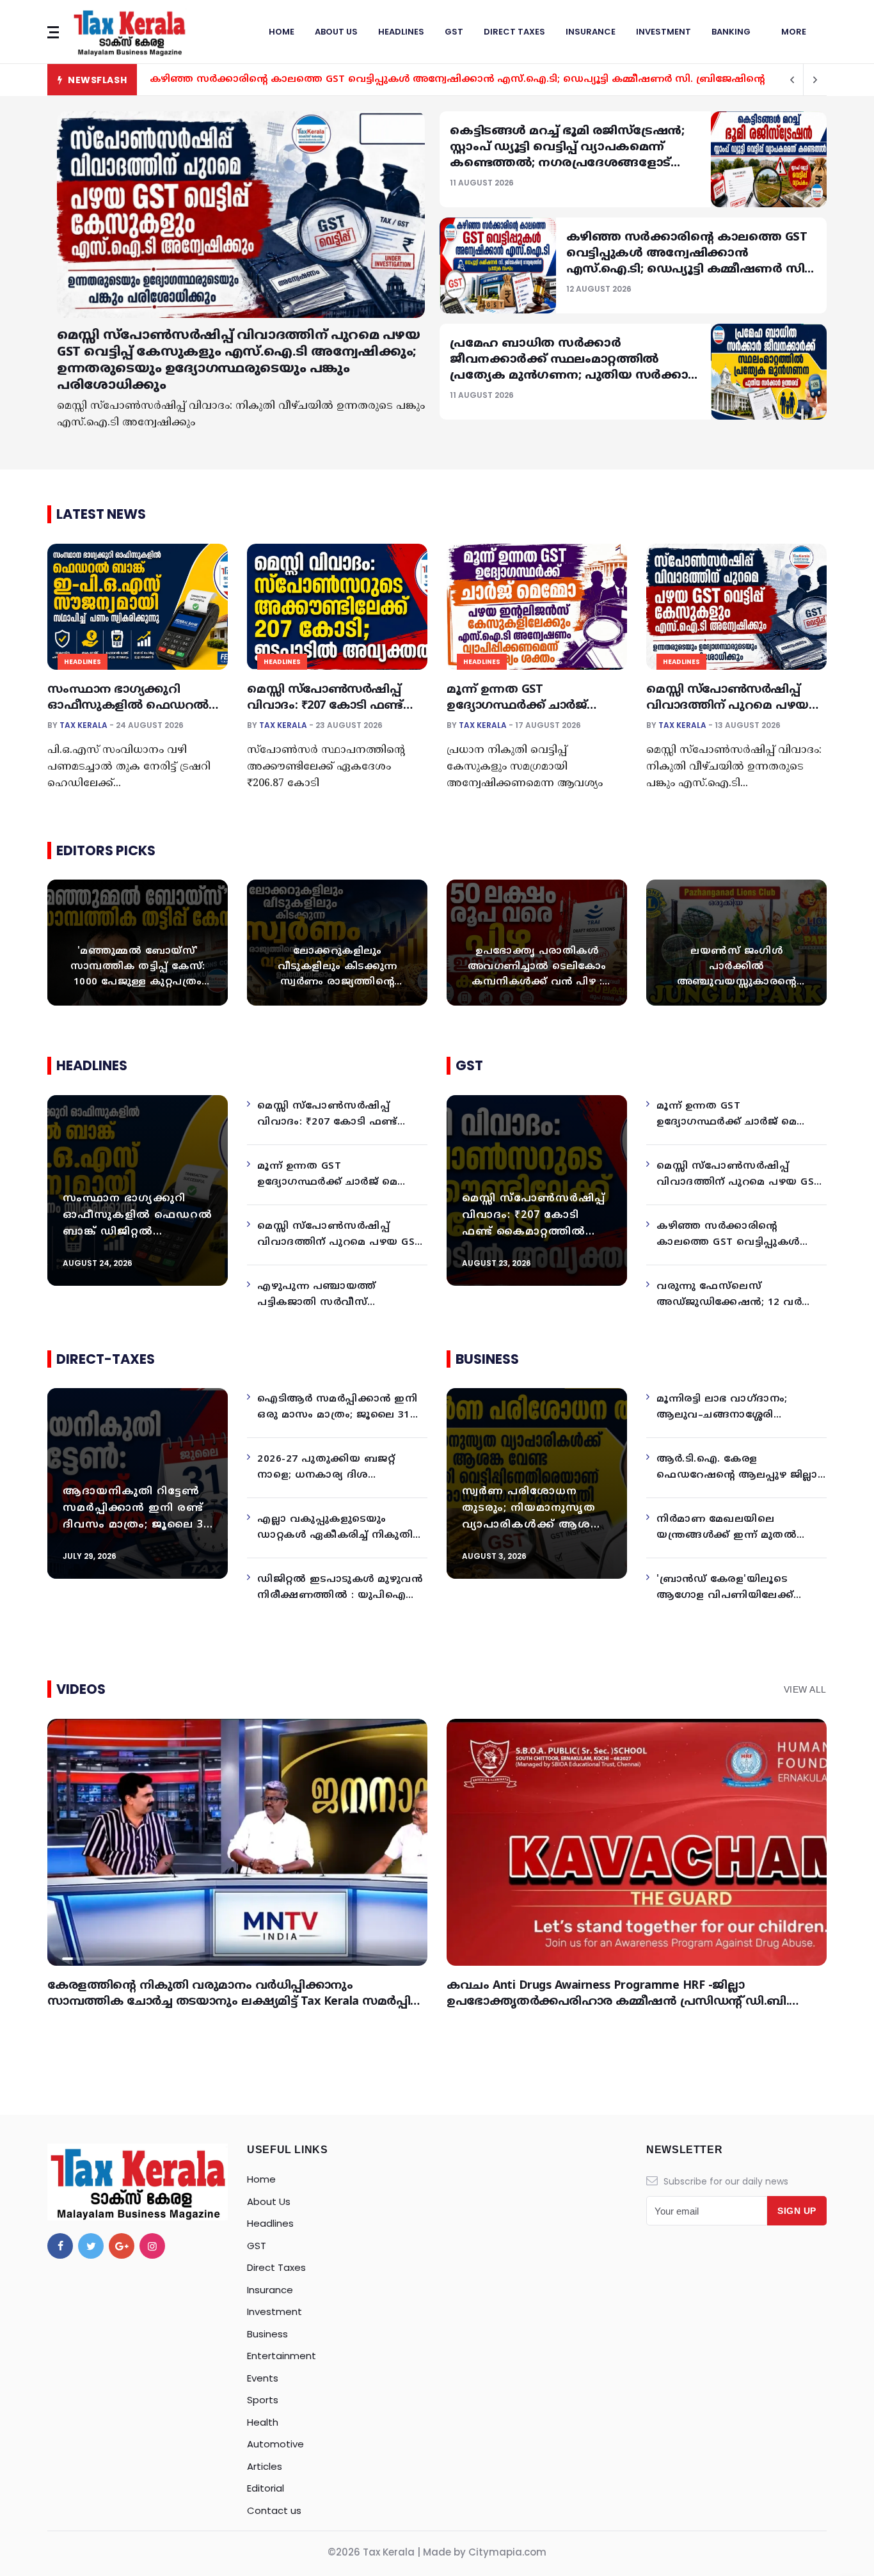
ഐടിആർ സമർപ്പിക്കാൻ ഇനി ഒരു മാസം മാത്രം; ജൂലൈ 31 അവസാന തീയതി (337, 1409)
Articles (265, 2466)
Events (263, 2378)
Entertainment (282, 2356)
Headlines (401, 32)
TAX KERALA (83, 725)
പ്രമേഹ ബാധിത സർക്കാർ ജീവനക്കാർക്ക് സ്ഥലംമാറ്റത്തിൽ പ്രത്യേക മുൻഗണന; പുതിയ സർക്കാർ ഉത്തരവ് (430, 80)
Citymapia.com (507, 2552)
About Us (336, 32)
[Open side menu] (53, 32)
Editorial (266, 2488)
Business (267, 2334)
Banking (731, 32)
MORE (794, 32)
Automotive (275, 2444)
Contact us (274, 2510)
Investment (663, 32)
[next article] (792, 80)
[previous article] (815, 80)
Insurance (591, 32)
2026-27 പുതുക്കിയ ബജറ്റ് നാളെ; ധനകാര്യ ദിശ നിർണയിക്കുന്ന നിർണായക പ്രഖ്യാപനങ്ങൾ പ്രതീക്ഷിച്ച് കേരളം (331, 1469)
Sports (263, 2400)
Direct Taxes (514, 32)
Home (282, 32)
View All (805, 1689)
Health (263, 2422)
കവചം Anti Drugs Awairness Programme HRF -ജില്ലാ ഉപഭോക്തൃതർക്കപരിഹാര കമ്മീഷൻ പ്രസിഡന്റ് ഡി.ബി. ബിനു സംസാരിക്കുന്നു (618, 2002)
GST (454, 32)
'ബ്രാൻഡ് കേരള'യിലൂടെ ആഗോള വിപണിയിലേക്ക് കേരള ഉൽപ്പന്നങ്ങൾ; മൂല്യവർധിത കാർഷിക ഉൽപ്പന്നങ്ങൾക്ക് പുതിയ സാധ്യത (725, 1589)
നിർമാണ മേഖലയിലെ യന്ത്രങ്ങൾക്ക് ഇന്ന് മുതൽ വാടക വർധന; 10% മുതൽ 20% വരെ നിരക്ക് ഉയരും (741, 1529)
